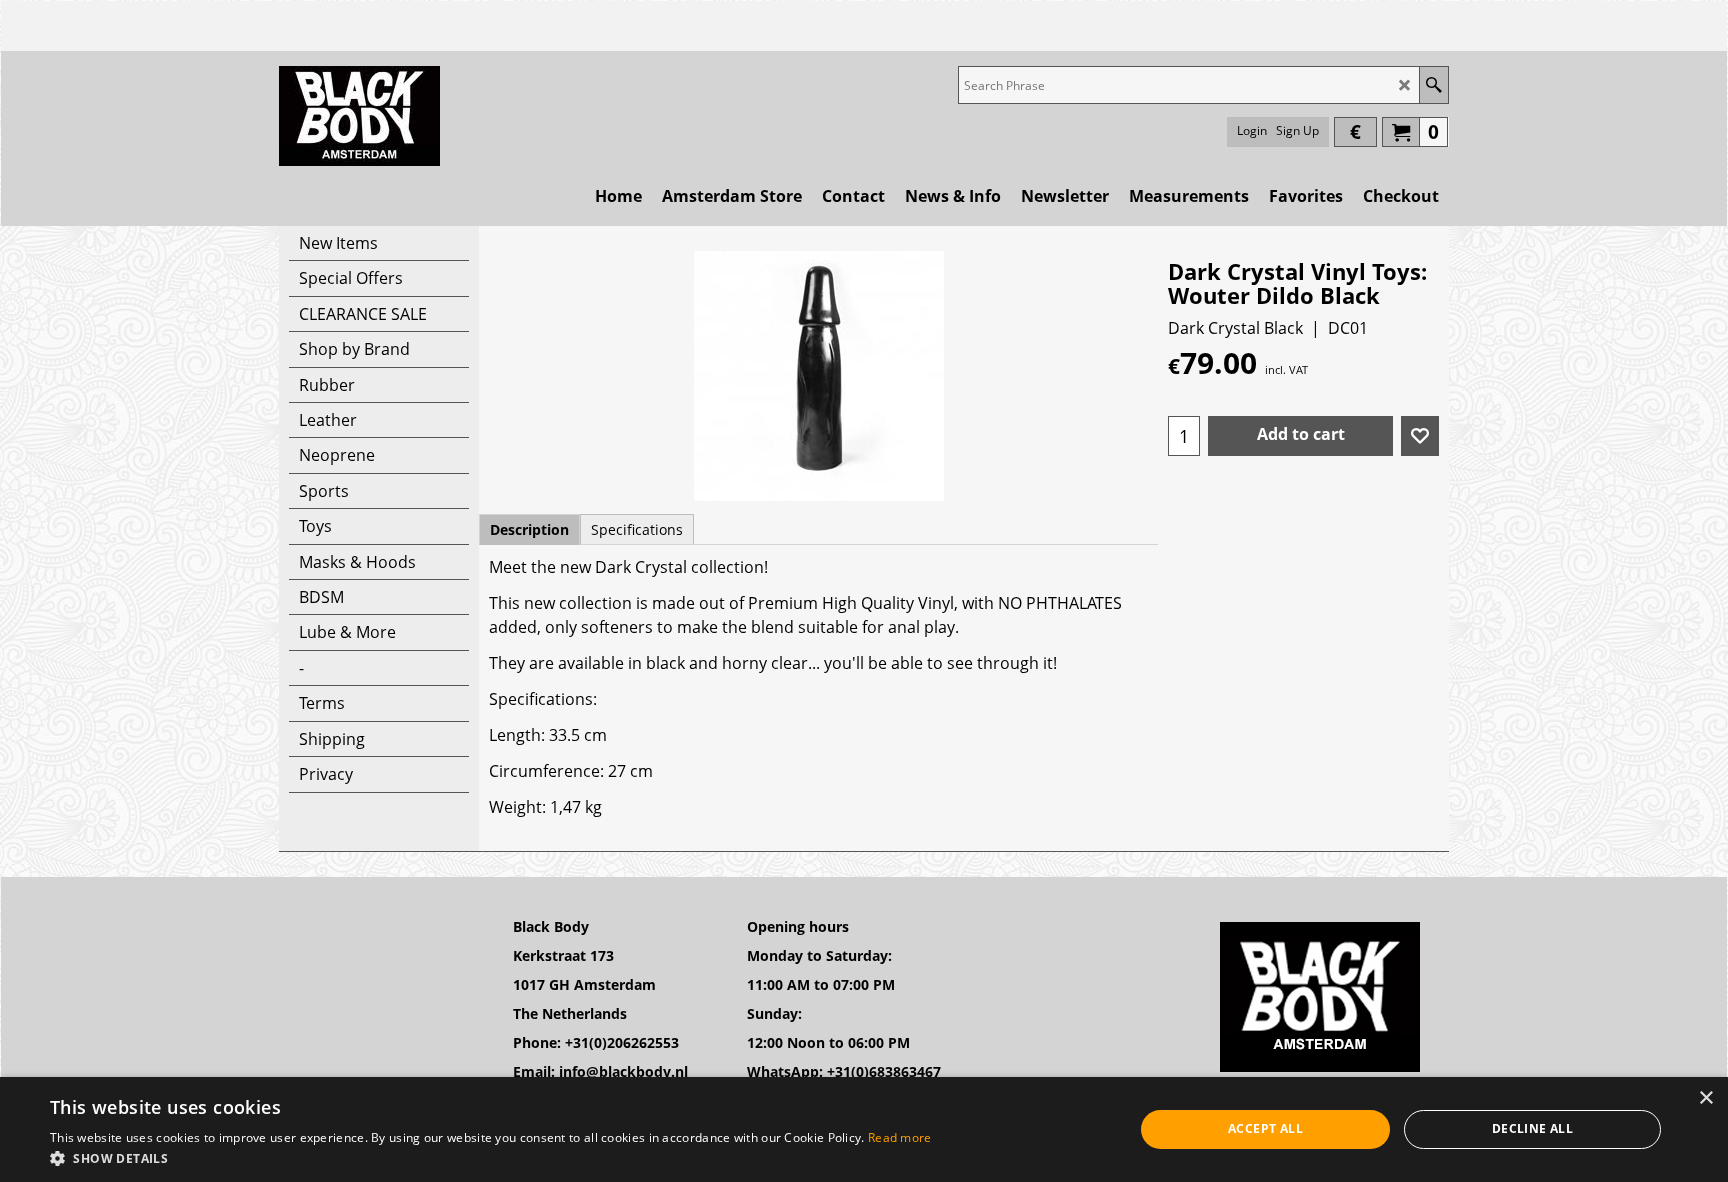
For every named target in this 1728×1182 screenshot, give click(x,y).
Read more (900, 1137)
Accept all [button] (1265, 1128)
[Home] (359, 116)
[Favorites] (1420, 436)
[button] (491, 1157)
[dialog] (864, 1129)
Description (529, 529)
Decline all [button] (1532, 1128)
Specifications (637, 529)
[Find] (1433, 85)
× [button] (1705, 1098)
